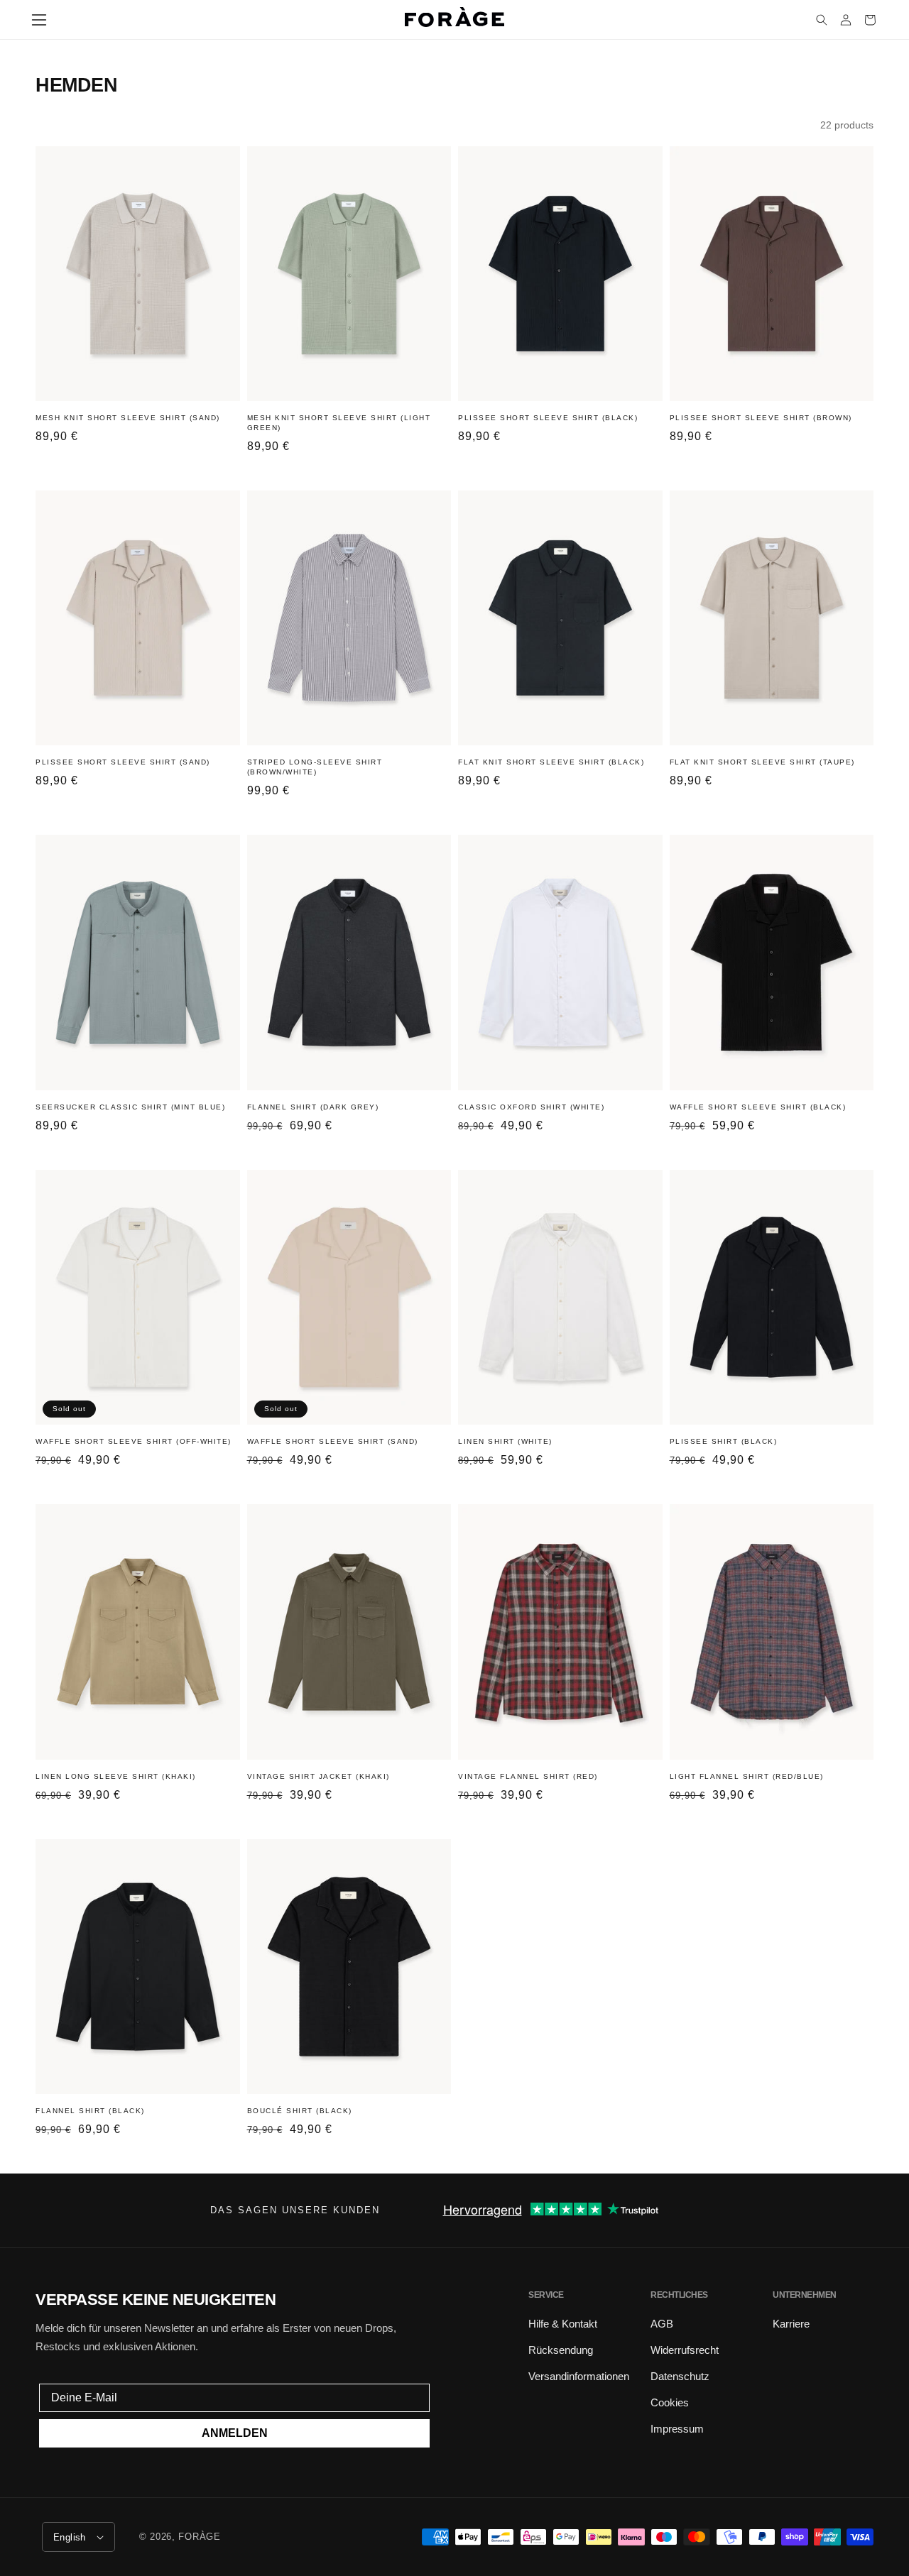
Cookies (670, 2402)
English (70, 2537)
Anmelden (235, 2433)
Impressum (677, 2429)
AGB (662, 2324)
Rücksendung (561, 2350)
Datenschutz (680, 2376)
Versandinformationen (579, 2376)
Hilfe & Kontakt (563, 2324)
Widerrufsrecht (685, 2350)
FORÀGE (199, 2537)
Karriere (791, 2324)
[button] (39, 20)
